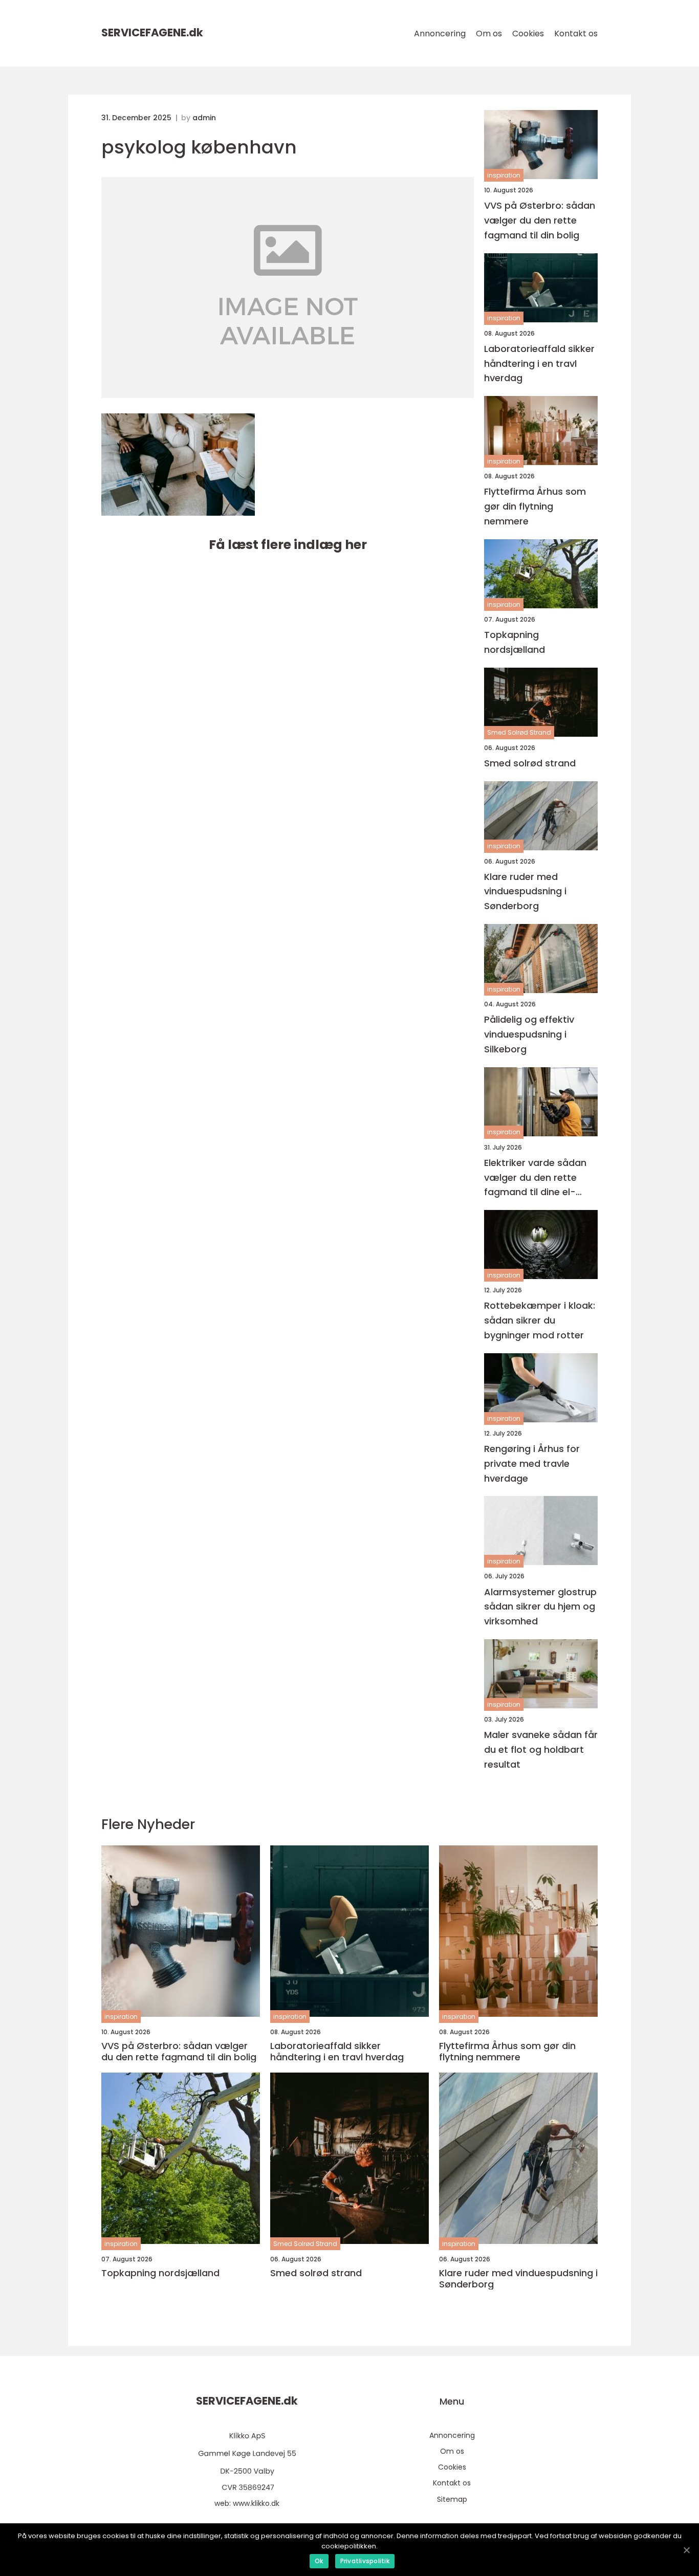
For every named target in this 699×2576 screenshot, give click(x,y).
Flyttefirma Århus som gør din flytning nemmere (535, 506)
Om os (489, 34)
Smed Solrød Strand (519, 732)
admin (204, 118)
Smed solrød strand (530, 763)
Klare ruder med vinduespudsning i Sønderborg (525, 891)
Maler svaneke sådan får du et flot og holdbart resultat (541, 1749)
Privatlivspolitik (365, 2561)
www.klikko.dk (256, 2503)
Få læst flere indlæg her (288, 545)
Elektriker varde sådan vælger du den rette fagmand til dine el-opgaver (535, 1178)
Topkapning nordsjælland (515, 642)
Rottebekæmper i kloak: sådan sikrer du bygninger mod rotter (540, 1320)
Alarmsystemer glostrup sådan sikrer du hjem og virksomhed (540, 1607)
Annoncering (440, 34)
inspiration (504, 175)
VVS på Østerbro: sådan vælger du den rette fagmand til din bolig (540, 220)
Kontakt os (576, 34)
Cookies (528, 34)
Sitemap (452, 2499)
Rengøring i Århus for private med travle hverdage (532, 1463)
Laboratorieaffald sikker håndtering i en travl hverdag (539, 364)
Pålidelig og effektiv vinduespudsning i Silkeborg (529, 1034)
